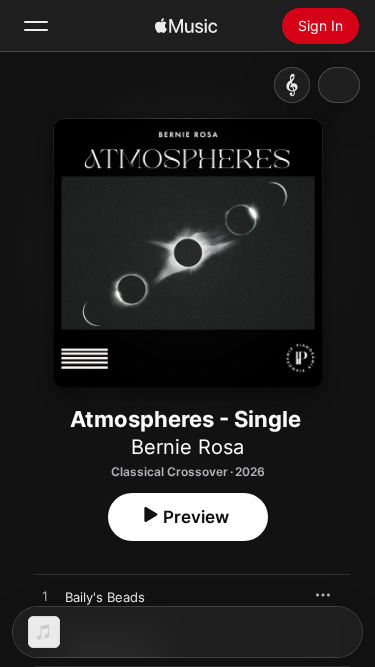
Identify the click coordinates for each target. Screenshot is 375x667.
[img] (186, 26)
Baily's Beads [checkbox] (105, 597)
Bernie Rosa (187, 447)
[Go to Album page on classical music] (292, 85)
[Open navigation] (36, 26)
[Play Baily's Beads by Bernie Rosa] (45, 597)
